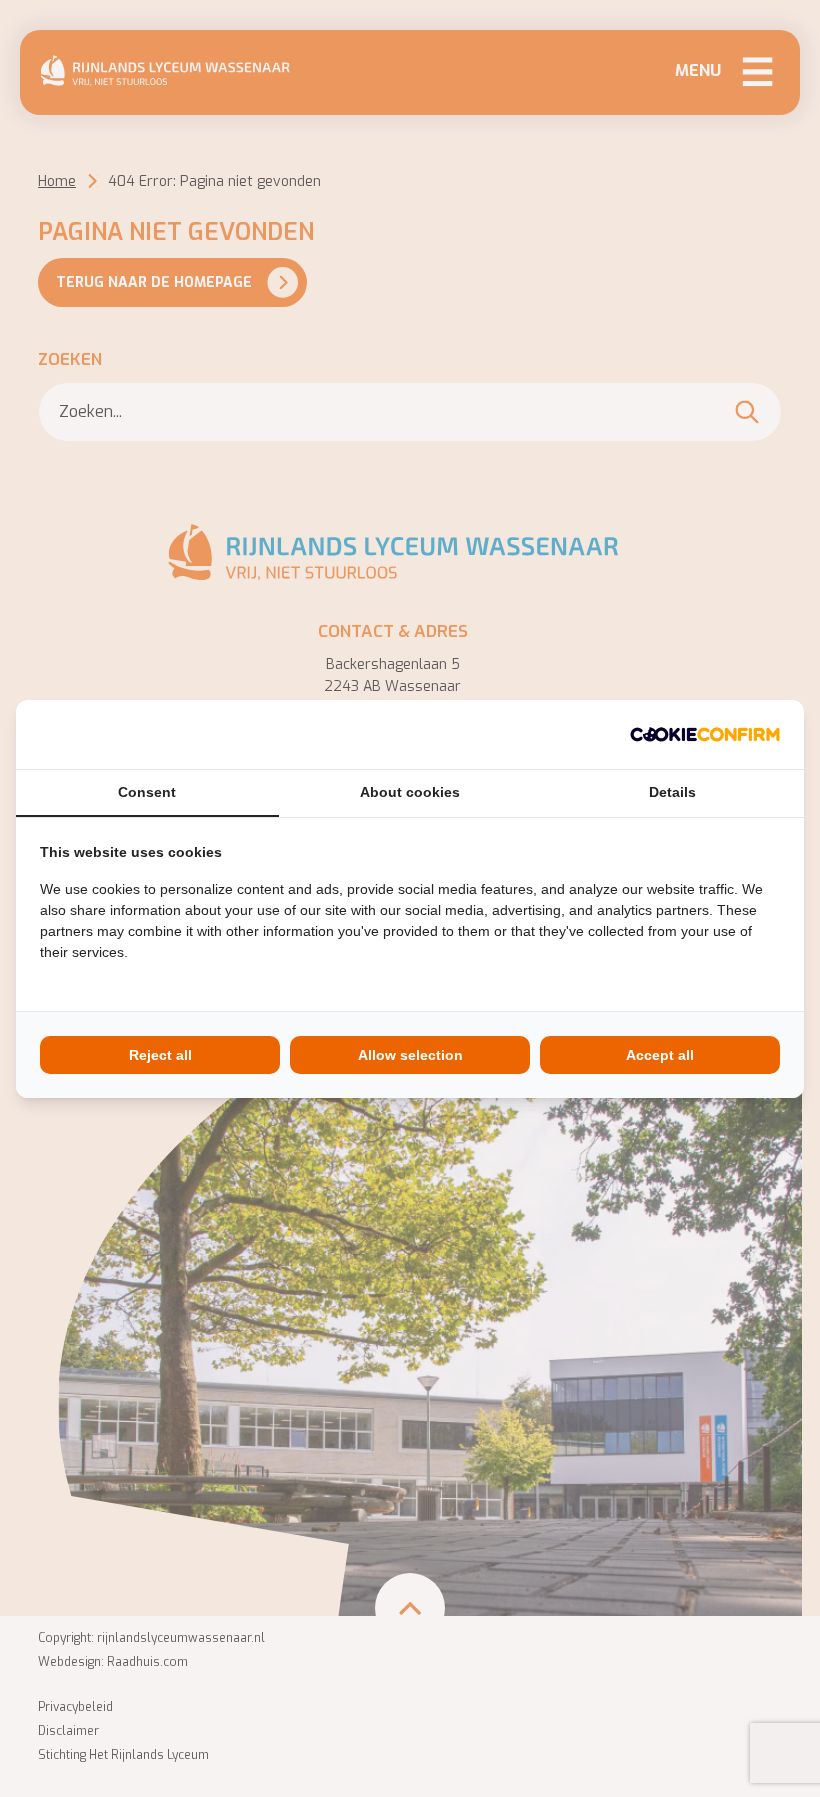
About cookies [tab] (410, 792)
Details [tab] (672, 792)
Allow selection (410, 1055)
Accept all (660, 1055)
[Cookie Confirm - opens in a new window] (705, 734)
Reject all (160, 1055)
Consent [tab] (147, 792)
